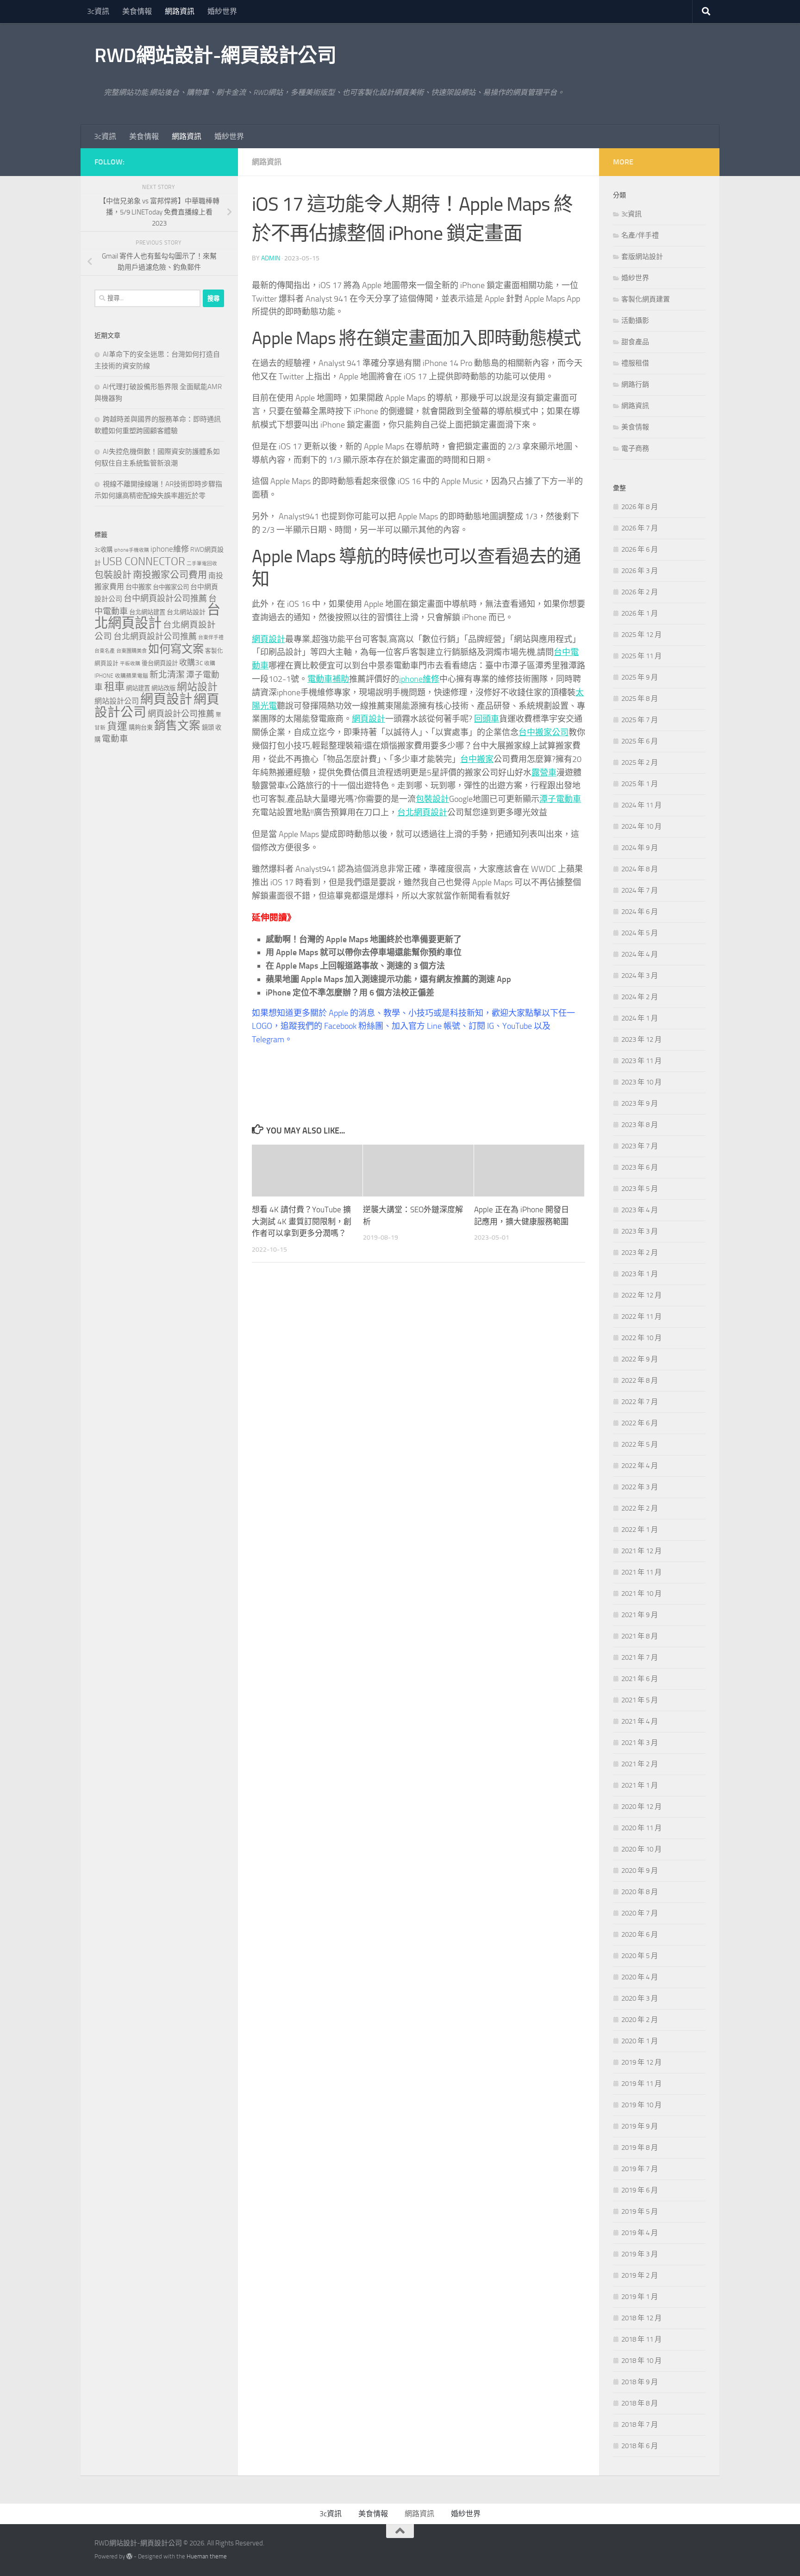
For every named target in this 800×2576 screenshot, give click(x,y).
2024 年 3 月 (640, 976)
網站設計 (197, 687)
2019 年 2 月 (640, 2275)
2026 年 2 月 (640, 592)
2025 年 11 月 (641, 656)
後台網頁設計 (160, 663)
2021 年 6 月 (640, 1679)
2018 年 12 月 (641, 2318)
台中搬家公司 (544, 732)
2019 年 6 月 (640, 2190)
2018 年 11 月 (641, 2339)
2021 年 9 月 (640, 1615)
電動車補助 (328, 679)
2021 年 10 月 (641, 1593)
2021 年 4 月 (640, 1721)
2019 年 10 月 (641, 2105)
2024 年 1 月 (640, 1018)
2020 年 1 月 (640, 2041)
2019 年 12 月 (641, 2062)
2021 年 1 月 (640, 1785)
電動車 (115, 739)
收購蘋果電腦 (131, 676)
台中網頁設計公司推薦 (165, 598)
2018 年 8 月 (640, 2403)
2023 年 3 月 (640, 1231)
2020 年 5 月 (640, 1956)
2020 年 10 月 (641, 1849)
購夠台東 (141, 727)
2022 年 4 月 (640, 1466)
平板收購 (130, 664)
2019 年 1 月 (640, 2297)
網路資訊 (180, 11)
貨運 (117, 726)
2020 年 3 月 (640, 1998)
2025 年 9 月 (640, 677)
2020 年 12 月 (641, 1807)
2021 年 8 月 (640, 1636)
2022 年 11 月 (641, 1316)
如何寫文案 (176, 649)
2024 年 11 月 (641, 805)
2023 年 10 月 (641, 1082)
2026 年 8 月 (640, 507)
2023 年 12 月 (641, 1039)
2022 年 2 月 (640, 1508)
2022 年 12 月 (641, 1295)
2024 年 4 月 (640, 954)
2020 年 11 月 (641, 1828)
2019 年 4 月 (640, 2233)
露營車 (544, 773)
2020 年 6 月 (640, 1934)
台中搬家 (477, 759)
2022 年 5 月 (640, 1444)
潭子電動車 (560, 799)
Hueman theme (207, 2556)
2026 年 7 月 (640, 528)
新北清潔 (167, 675)
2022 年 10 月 (641, 1338)
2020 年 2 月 (640, 2020)
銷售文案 (177, 726)
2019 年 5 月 (640, 2211)
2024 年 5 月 (640, 933)
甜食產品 (635, 342)
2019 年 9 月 (640, 2126)
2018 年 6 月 (640, 2446)
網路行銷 (635, 384)
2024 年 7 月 (640, 890)
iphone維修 (419, 679)
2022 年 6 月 (640, 1423)
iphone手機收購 (131, 550)
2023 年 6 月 (640, 1167)
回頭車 (487, 719)
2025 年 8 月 (640, 699)
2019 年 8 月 (640, 2148)
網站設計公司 (117, 701)
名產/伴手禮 (640, 235)
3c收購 (103, 550)
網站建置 (138, 688)
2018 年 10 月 (641, 2361)
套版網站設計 (642, 257)
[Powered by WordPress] (129, 2556)
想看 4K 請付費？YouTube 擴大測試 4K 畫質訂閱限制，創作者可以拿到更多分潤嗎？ (302, 1221)
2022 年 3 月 (640, 1487)
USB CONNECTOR (144, 561)
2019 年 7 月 (640, 2169)
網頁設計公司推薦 (181, 714)
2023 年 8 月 (640, 1125)
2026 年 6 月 (640, 549)
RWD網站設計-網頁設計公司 (215, 56)
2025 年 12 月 (641, 635)
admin (271, 258)
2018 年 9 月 (640, 2382)
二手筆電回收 (202, 564)
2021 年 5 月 (640, 1700)
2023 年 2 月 (640, 1253)
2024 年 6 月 (640, 912)
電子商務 (635, 448)
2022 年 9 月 (640, 1359)
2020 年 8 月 (640, 1892)
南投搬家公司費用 (170, 575)
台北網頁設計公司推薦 (155, 636)
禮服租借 (635, 363)
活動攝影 (635, 321)
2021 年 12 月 (641, 1551)
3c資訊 (98, 11)
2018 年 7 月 (640, 2425)
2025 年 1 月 (640, 784)
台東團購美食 (131, 651)
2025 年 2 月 (640, 762)
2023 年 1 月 (640, 1274)
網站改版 (163, 688)
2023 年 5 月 (640, 1189)
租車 (114, 687)
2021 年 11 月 (641, 1572)
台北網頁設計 (422, 812)
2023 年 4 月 (640, 1210)
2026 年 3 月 (640, 571)
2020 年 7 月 (640, 1913)
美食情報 (137, 11)
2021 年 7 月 (640, 1657)
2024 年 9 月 (640, 848)
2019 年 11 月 (641, 2084)
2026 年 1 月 (640, 613)
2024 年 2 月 (640, 997)
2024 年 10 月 (641, 826)
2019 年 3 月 (640, 2254)
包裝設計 (432, 799)
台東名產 (105, 651)
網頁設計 (269, 639)
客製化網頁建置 (646, 299)
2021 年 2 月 (640, 1764)
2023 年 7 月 (640, 1146)
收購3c (191, 662)
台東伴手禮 (211, 638)
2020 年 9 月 (640, 1871)
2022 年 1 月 (640, 1530)
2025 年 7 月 (640, 720)
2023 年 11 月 (641, 1061)
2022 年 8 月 (640, 1380)
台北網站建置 (147, 612)
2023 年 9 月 (640, 1103)
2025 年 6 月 (640, 741)
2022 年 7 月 (640, 1402)
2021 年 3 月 (640, 1743)
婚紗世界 (222, 11)
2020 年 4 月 (640, 1977)
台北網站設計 (186, 612)
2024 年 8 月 (640, 869)
